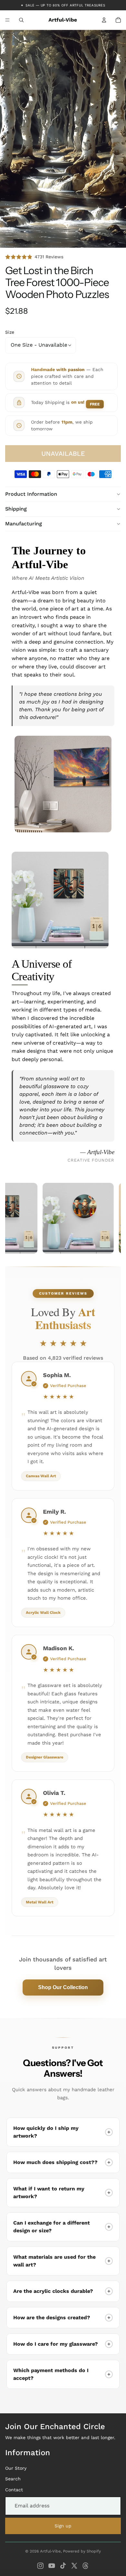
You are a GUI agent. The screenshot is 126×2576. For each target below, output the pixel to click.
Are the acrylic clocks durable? (53, 2291)
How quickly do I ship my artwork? (46, 2132)
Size (10, 332)
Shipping (16, 509)
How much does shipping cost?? (55, 2162)
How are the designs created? (52, 2317)
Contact (14, 2490)
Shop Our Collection (63, 1987)
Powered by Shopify (82, 2551)
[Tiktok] (63, 2566)
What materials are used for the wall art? (54, 2261)
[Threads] (86, 2566)
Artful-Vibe (50, 2551)
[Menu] (7, 20)
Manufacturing (24, 524)
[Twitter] (74, 2566)
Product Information (31, 494)
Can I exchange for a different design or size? (52, 2227)
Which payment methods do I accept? (51, 2374)
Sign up (63, 2526)
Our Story (16, 2468)
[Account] (104, 20)
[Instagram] (40, 2566)
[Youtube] (52, 2566)
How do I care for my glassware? (56, 2344)
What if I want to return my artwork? (49, 2193)
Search (13, 2479)
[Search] (21, 20)
